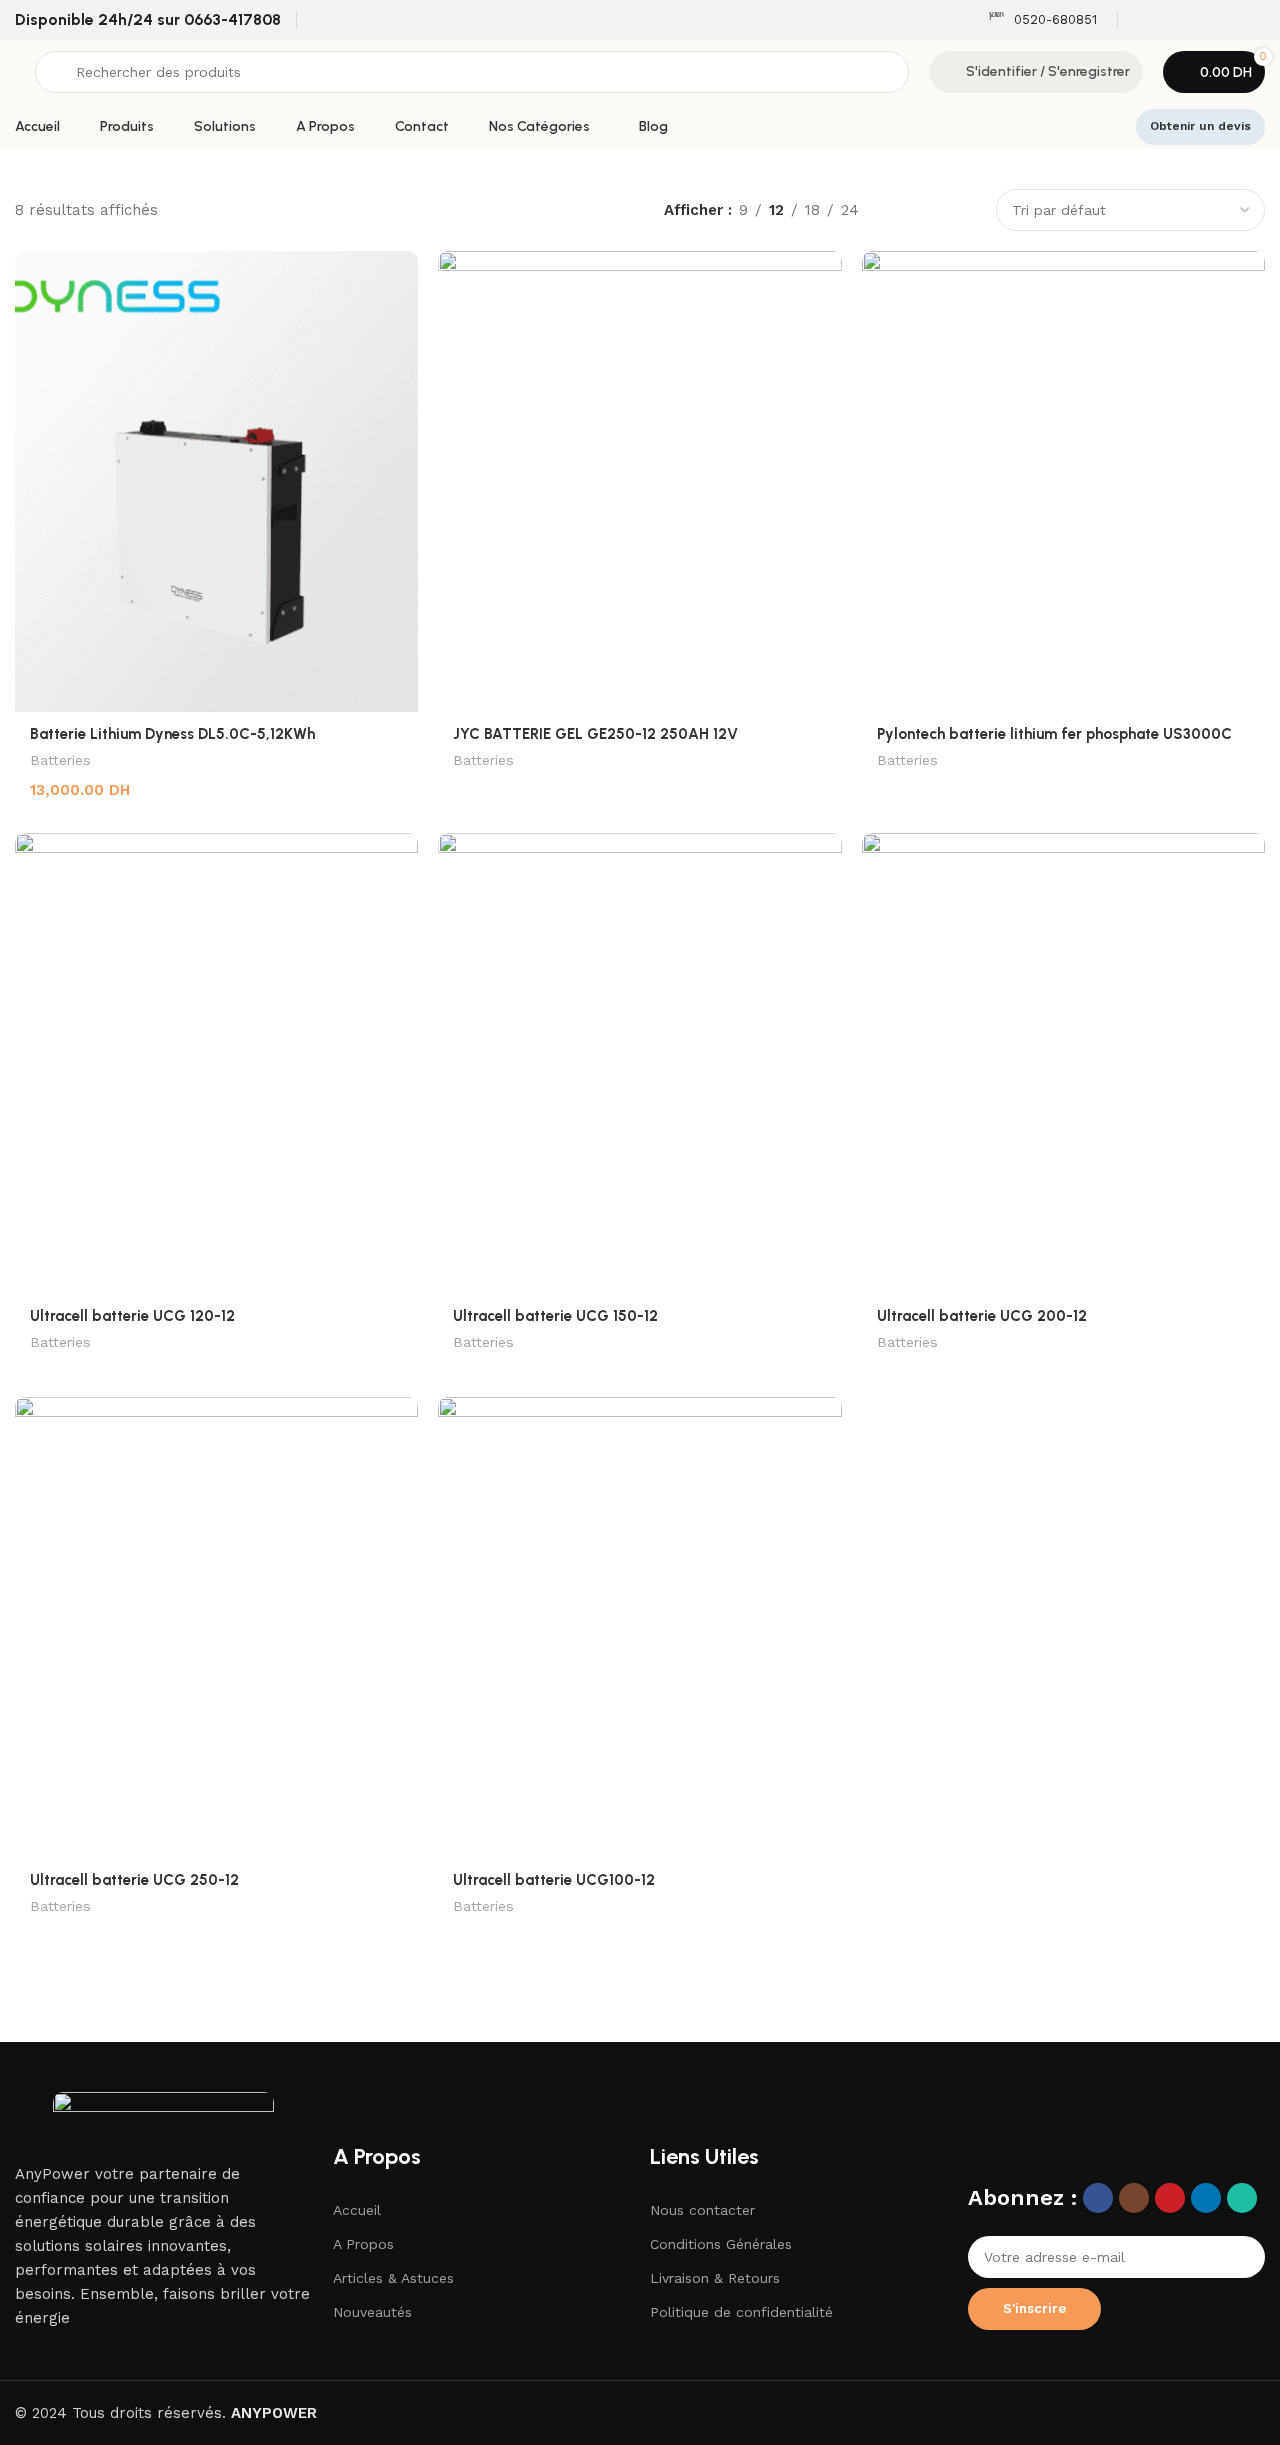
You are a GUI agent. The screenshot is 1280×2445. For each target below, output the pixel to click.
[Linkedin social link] (1226, 19)
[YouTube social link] (1201, 19)
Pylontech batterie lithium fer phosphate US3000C (1054, 734)
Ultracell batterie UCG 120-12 (132, 1316)
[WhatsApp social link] (1252, 19)
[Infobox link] (1042, 20)
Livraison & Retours (715, 2278)
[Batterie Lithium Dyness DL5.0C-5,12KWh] (216, 481)
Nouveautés (372, 2312)
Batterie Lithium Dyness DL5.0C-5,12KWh (172, 734)
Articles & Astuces (393, 2278)
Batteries (60, 760)
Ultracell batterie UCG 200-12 (982, 1316)
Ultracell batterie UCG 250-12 (134, 1880)
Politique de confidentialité (741, 2312)
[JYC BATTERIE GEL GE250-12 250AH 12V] (639, 481)
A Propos (363, 2244)
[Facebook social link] (1150, 19)
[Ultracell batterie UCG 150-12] (639, 1063)
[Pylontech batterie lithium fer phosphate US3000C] (1063, 481)
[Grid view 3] (931, 210)
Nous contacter (702, 2210)
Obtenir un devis (1200, 126)
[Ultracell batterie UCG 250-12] (216, 1627)
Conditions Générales (721, 2244)
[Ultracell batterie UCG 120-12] (216, 1063)
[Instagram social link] (1176, 19)
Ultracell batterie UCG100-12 (554, 1880)
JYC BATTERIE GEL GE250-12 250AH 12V (595, 734)
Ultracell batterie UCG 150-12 (555, 1316)
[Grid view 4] (965, 210)
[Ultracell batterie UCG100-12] (639, 1627)
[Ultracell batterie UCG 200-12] (1063, 1063)
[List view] (896, 210)
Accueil (357, 2210)
